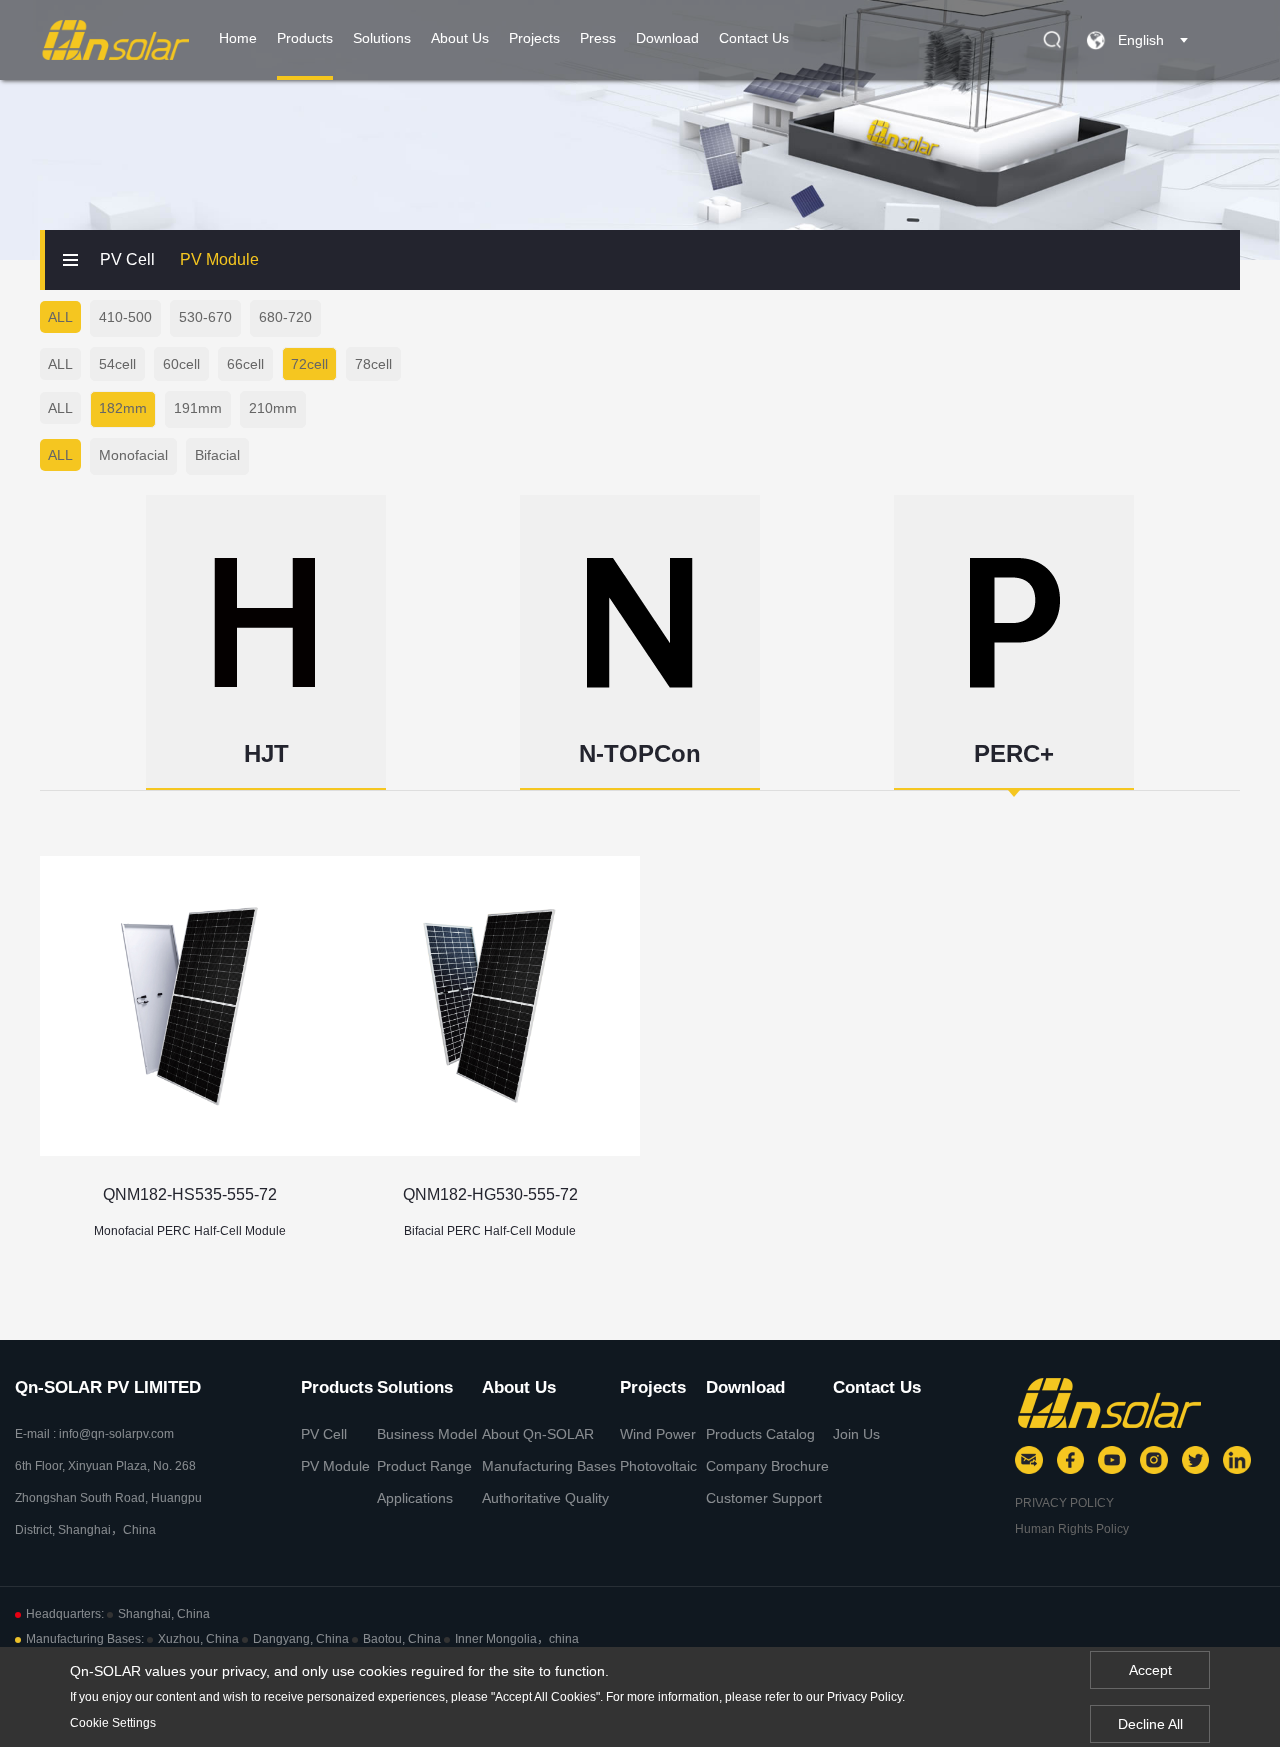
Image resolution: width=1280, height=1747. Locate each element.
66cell (245, 364)
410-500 (125, 317)
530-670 (205, 317)
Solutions (382, 38)
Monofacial (133, 455)
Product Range (424, 1466)
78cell (373, 364)
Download (667, 38)
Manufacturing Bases (549, 1466)
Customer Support (764, 1498)
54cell (117, 364)
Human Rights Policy (1072, 1529)
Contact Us (754, 38)
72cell (309, 364)
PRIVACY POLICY (1064, 1503)
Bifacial (217, 455)
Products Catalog (760, 1434)
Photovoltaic (658, 1466)
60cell (181, 364)
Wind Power (658, 1434)
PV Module (219, 259)
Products (305, 38)
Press (598, 38)
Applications (415, 1498)
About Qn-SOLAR (538, 1434)
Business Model (427, 1434)
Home (238, 38)
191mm (198, 408)
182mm (123, 408)
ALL (60, 317)
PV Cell (127, 259)
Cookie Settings (113, 1723)
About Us (460, 38)
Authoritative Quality (545, 1498)
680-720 (285, 317)
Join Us (856, 1434)
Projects (534, 38)
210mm (273, 408)
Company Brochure (767, 1466)
